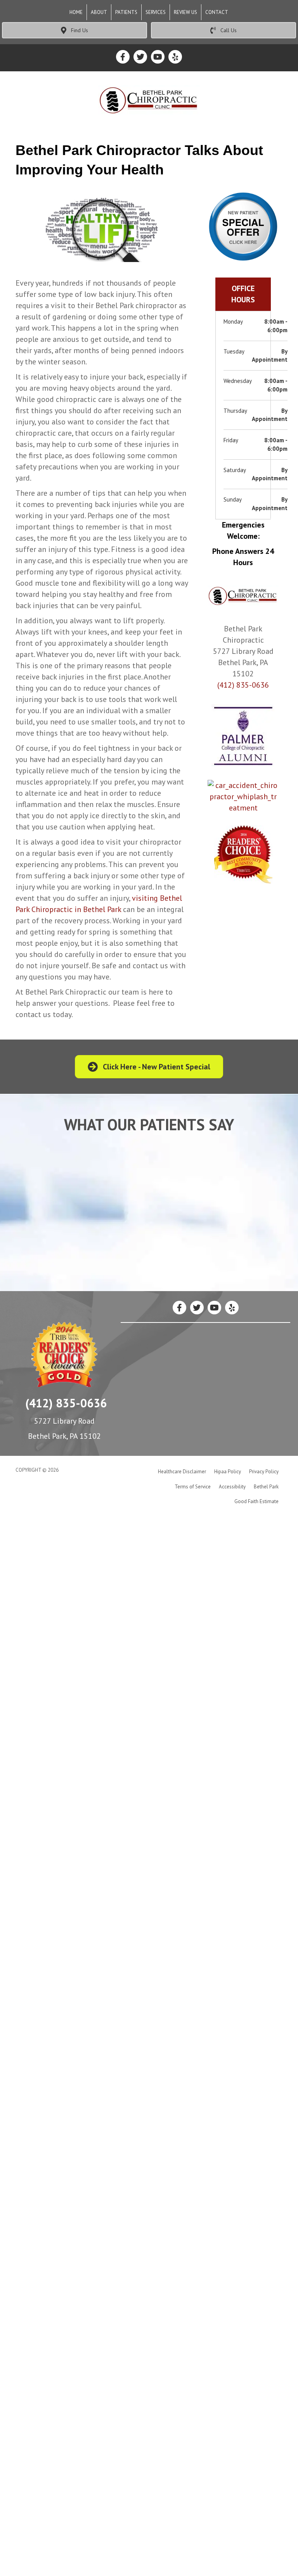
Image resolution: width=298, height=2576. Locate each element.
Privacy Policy (264, 1472)
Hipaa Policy (228, 1472)
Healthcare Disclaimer (182, 1472)
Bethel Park (266, 1487)
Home (76, 12)
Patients (126, 12)
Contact (217, 12)
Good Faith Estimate (256, 1501)
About (99, 12)
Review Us (185, 12)
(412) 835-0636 (243, 685)
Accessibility (232, 1487)
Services (156, 12)
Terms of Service (193, 1487)
